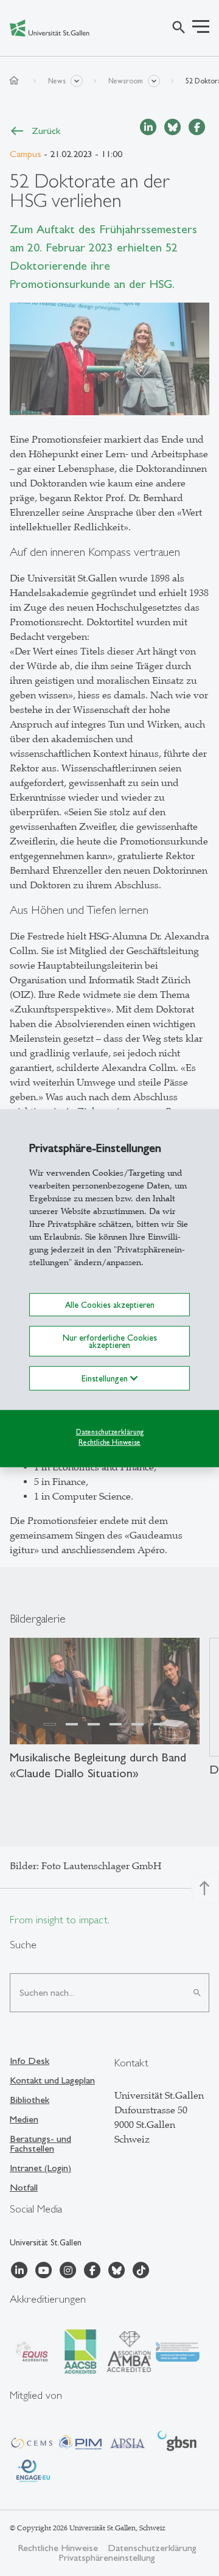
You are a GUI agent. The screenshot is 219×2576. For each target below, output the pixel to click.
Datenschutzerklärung (110, 1432)
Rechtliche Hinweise (109, 1442)
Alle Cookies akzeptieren (110, 1304)
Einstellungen (106, 1378)
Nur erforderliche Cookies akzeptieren (110, 1341)
